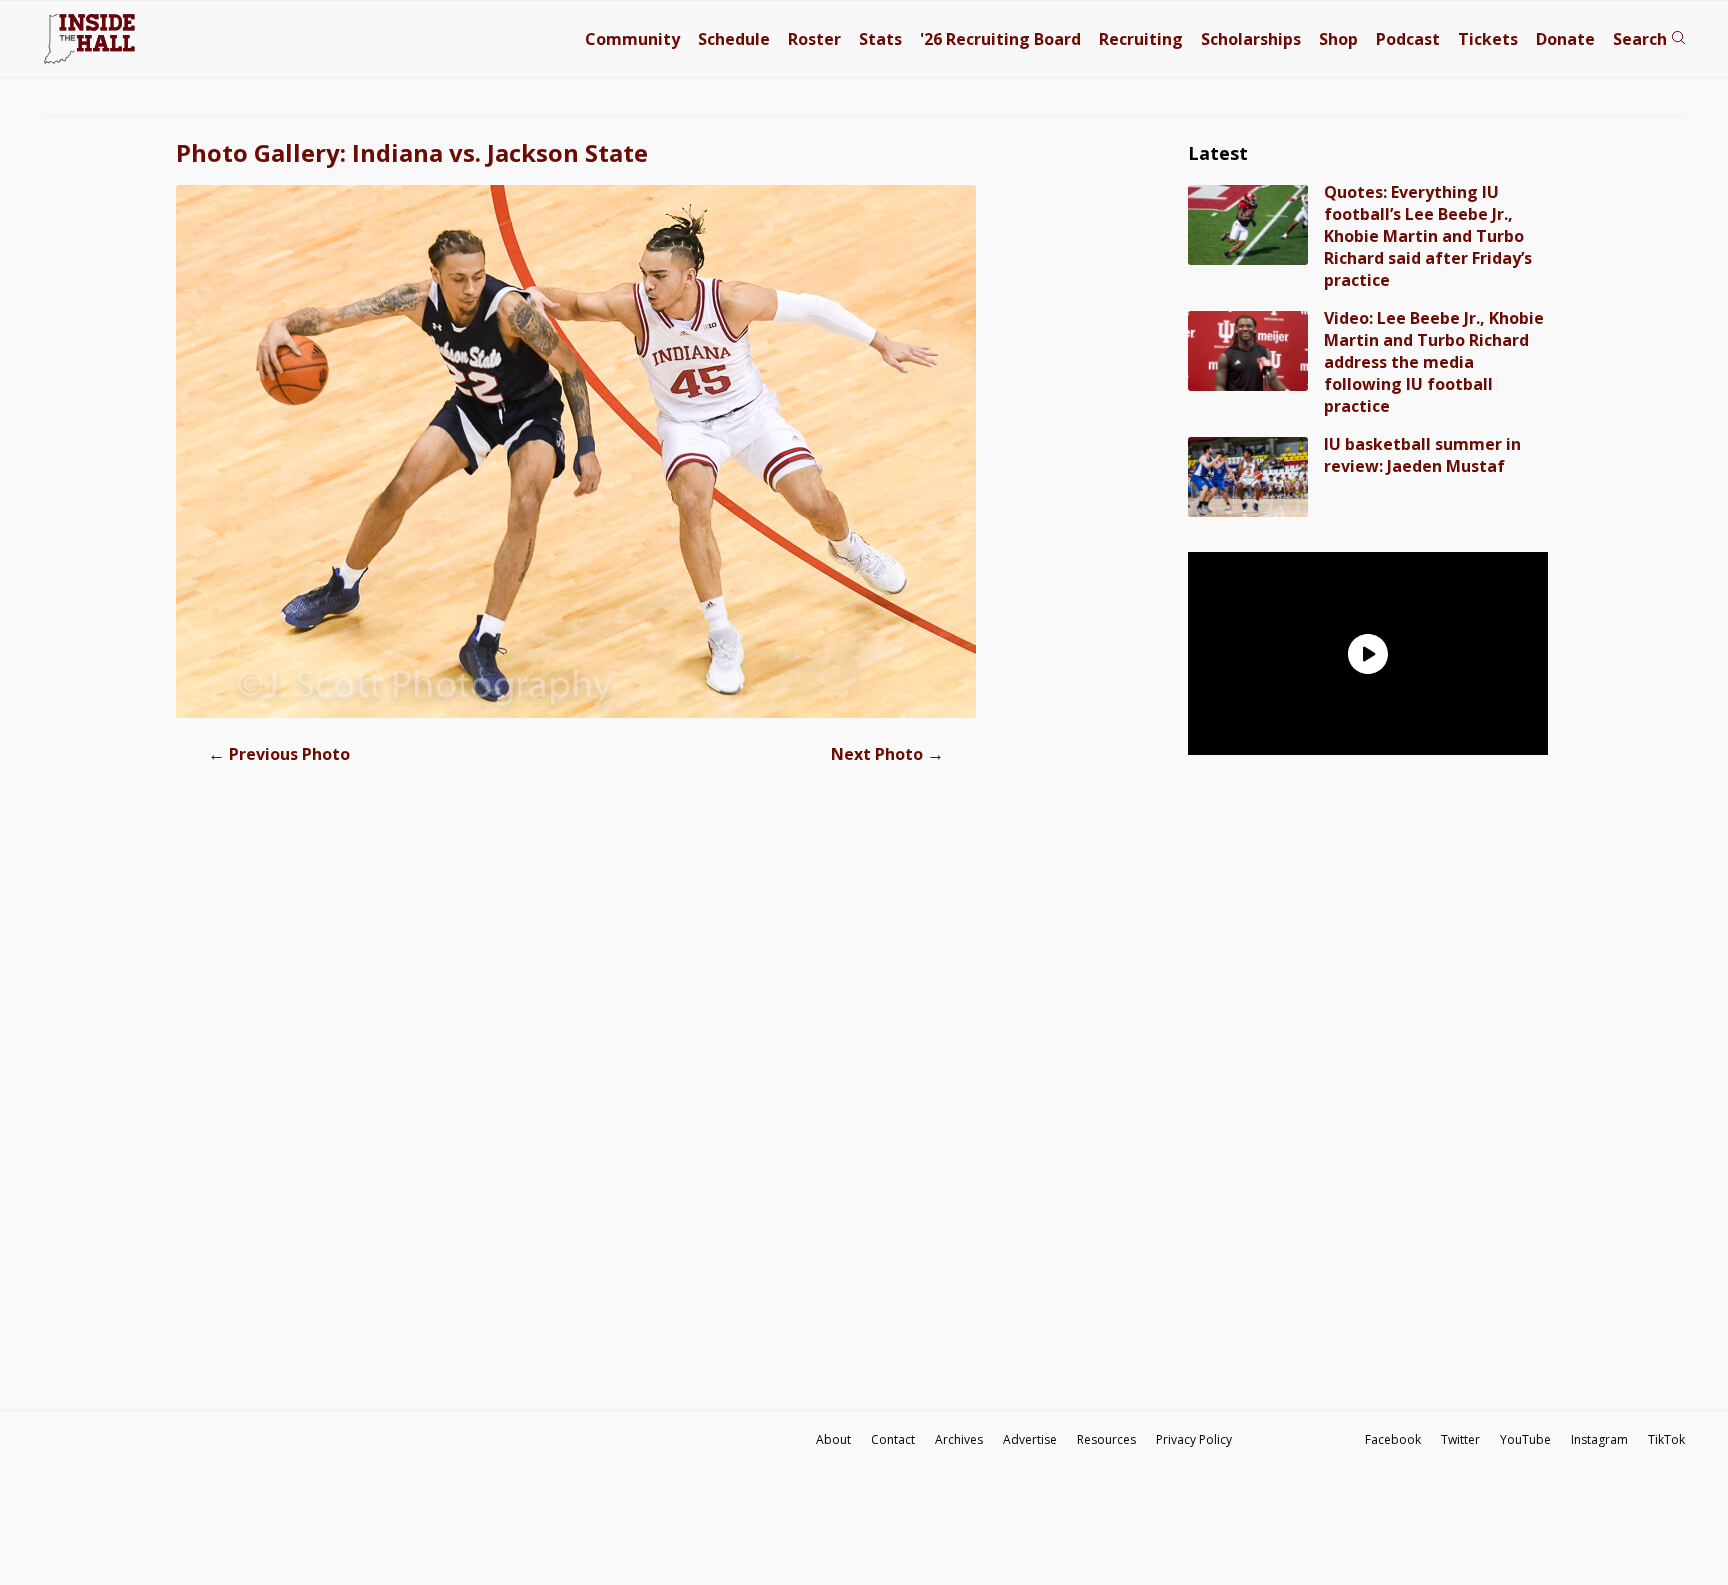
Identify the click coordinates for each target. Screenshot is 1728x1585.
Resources (1106, 1439)
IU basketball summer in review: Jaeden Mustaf (1422, 455)
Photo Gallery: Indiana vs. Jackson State (412, 152)
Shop (1338, 39)
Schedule (734, 39)
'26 (1000, 39)
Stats (880, 39)
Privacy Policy (1194, 1439)
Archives (959, 1439)
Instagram (1599, 1439)
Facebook (1393, 1439)
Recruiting (1141, 39)
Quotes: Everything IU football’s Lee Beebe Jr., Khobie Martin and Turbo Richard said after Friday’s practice (1428, 236)
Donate (1565, 39)
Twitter (1460, 1439)
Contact (893, 1439)
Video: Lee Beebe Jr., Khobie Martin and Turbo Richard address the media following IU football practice (1434, 362)
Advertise (1030, 1439)
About (833, 1439)
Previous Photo (279, 754)
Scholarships (1251, 39)
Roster (814, 39)
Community (632, 39)
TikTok (1666, 1439)
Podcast (1408, 39)
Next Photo (887, 754)
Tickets (1488, 39)
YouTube (1525, 1439)
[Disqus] (576, 1095)
